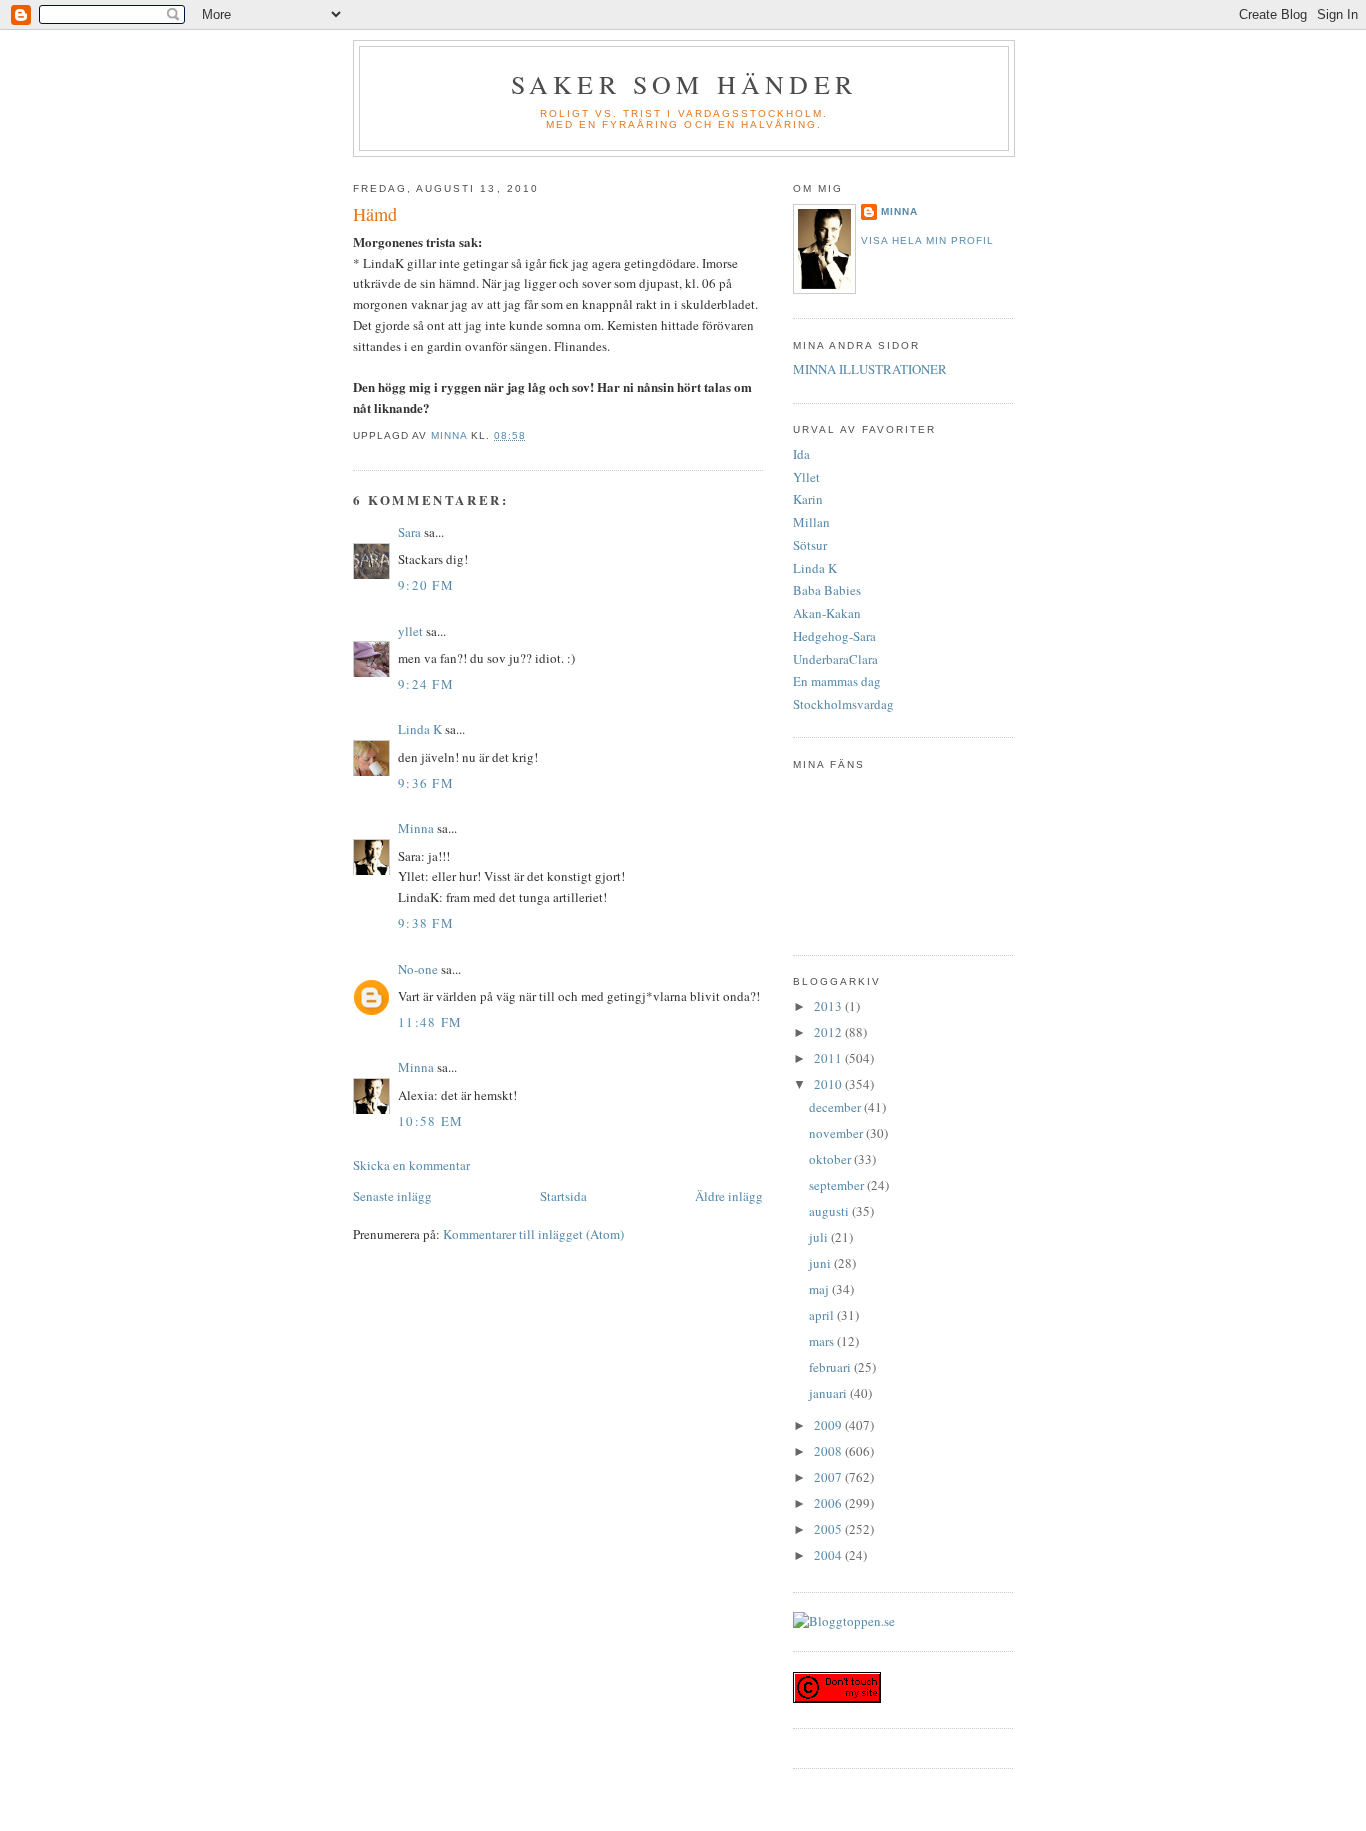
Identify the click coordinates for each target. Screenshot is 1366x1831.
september (838, 1185)
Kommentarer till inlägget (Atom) (533, 1234)
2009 (829, 1425)
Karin (808, 499)
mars (823, 1341)
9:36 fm (426, 783)
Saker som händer (684, 84)
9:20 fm (426, 585)
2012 (829, 1032)
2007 (829, 1477)
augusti (830, 1211)
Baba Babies (827, 590)
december (836, 1107)
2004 (829, 1555)
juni (821, 1263)
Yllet (806, 477)
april (823, 1315)
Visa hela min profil (927, 240)
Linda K (420, 729)
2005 (829, 1529)
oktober (831, 1159)
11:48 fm (430, 1022)
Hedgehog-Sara (834, 636)
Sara (409, 532)
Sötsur (810, 545)
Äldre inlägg (729, 1196)
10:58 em (430, 1121)
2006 (829, 1503)
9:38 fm (426, 923)
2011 (829, 1058)
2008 (829, 1451)
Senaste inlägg (392, 1196)
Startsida (563, 1196)
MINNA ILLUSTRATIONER (870, 369)
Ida (801, 454)
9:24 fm (426, 684)
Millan (811, 522)
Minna (416, 828)
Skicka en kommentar (411, 1165)
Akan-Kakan (827, 613)
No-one (418, 969)
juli (820, 1237)
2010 (829, 1084)
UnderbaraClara (835, 659)
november (837, 1133)
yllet (410, 631)
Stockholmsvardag (843, 704)
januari (829, 1393)
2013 (829, 1006)
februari (831, 1367)
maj (820, 1289)
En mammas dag (837, 681)
